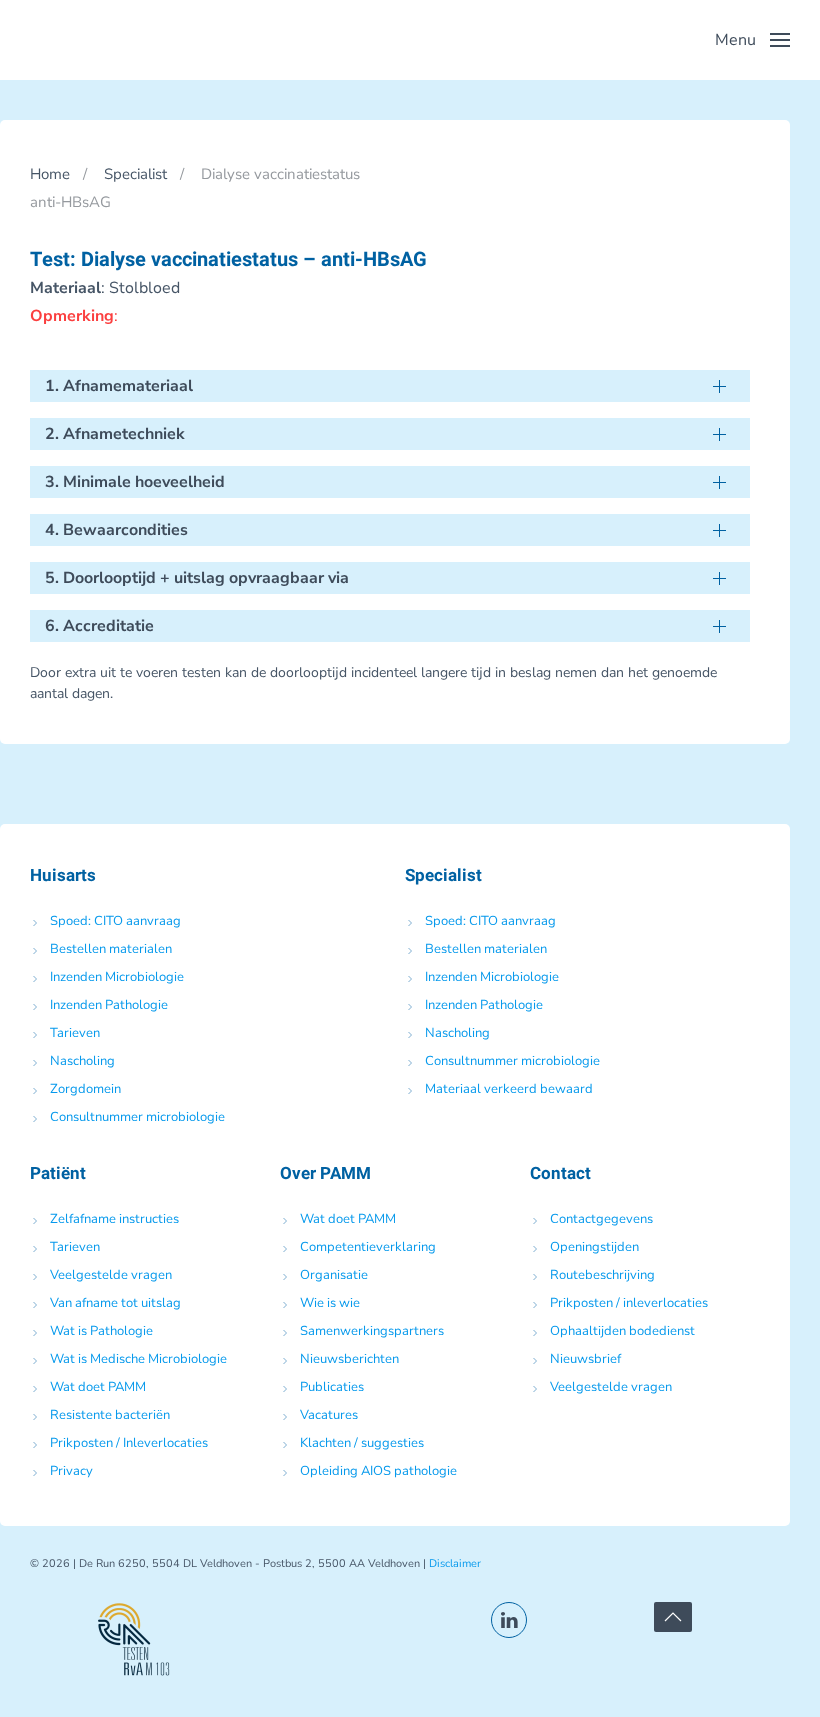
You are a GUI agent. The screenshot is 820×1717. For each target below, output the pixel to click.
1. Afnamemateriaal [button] (119, 386)
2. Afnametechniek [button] (115, 434)
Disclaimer (455, 1563)
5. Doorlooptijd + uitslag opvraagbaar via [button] (197, 578)
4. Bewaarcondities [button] (116, 530)
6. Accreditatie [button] (99, 626)
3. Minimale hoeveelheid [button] (135, 482)
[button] (752, 40)
